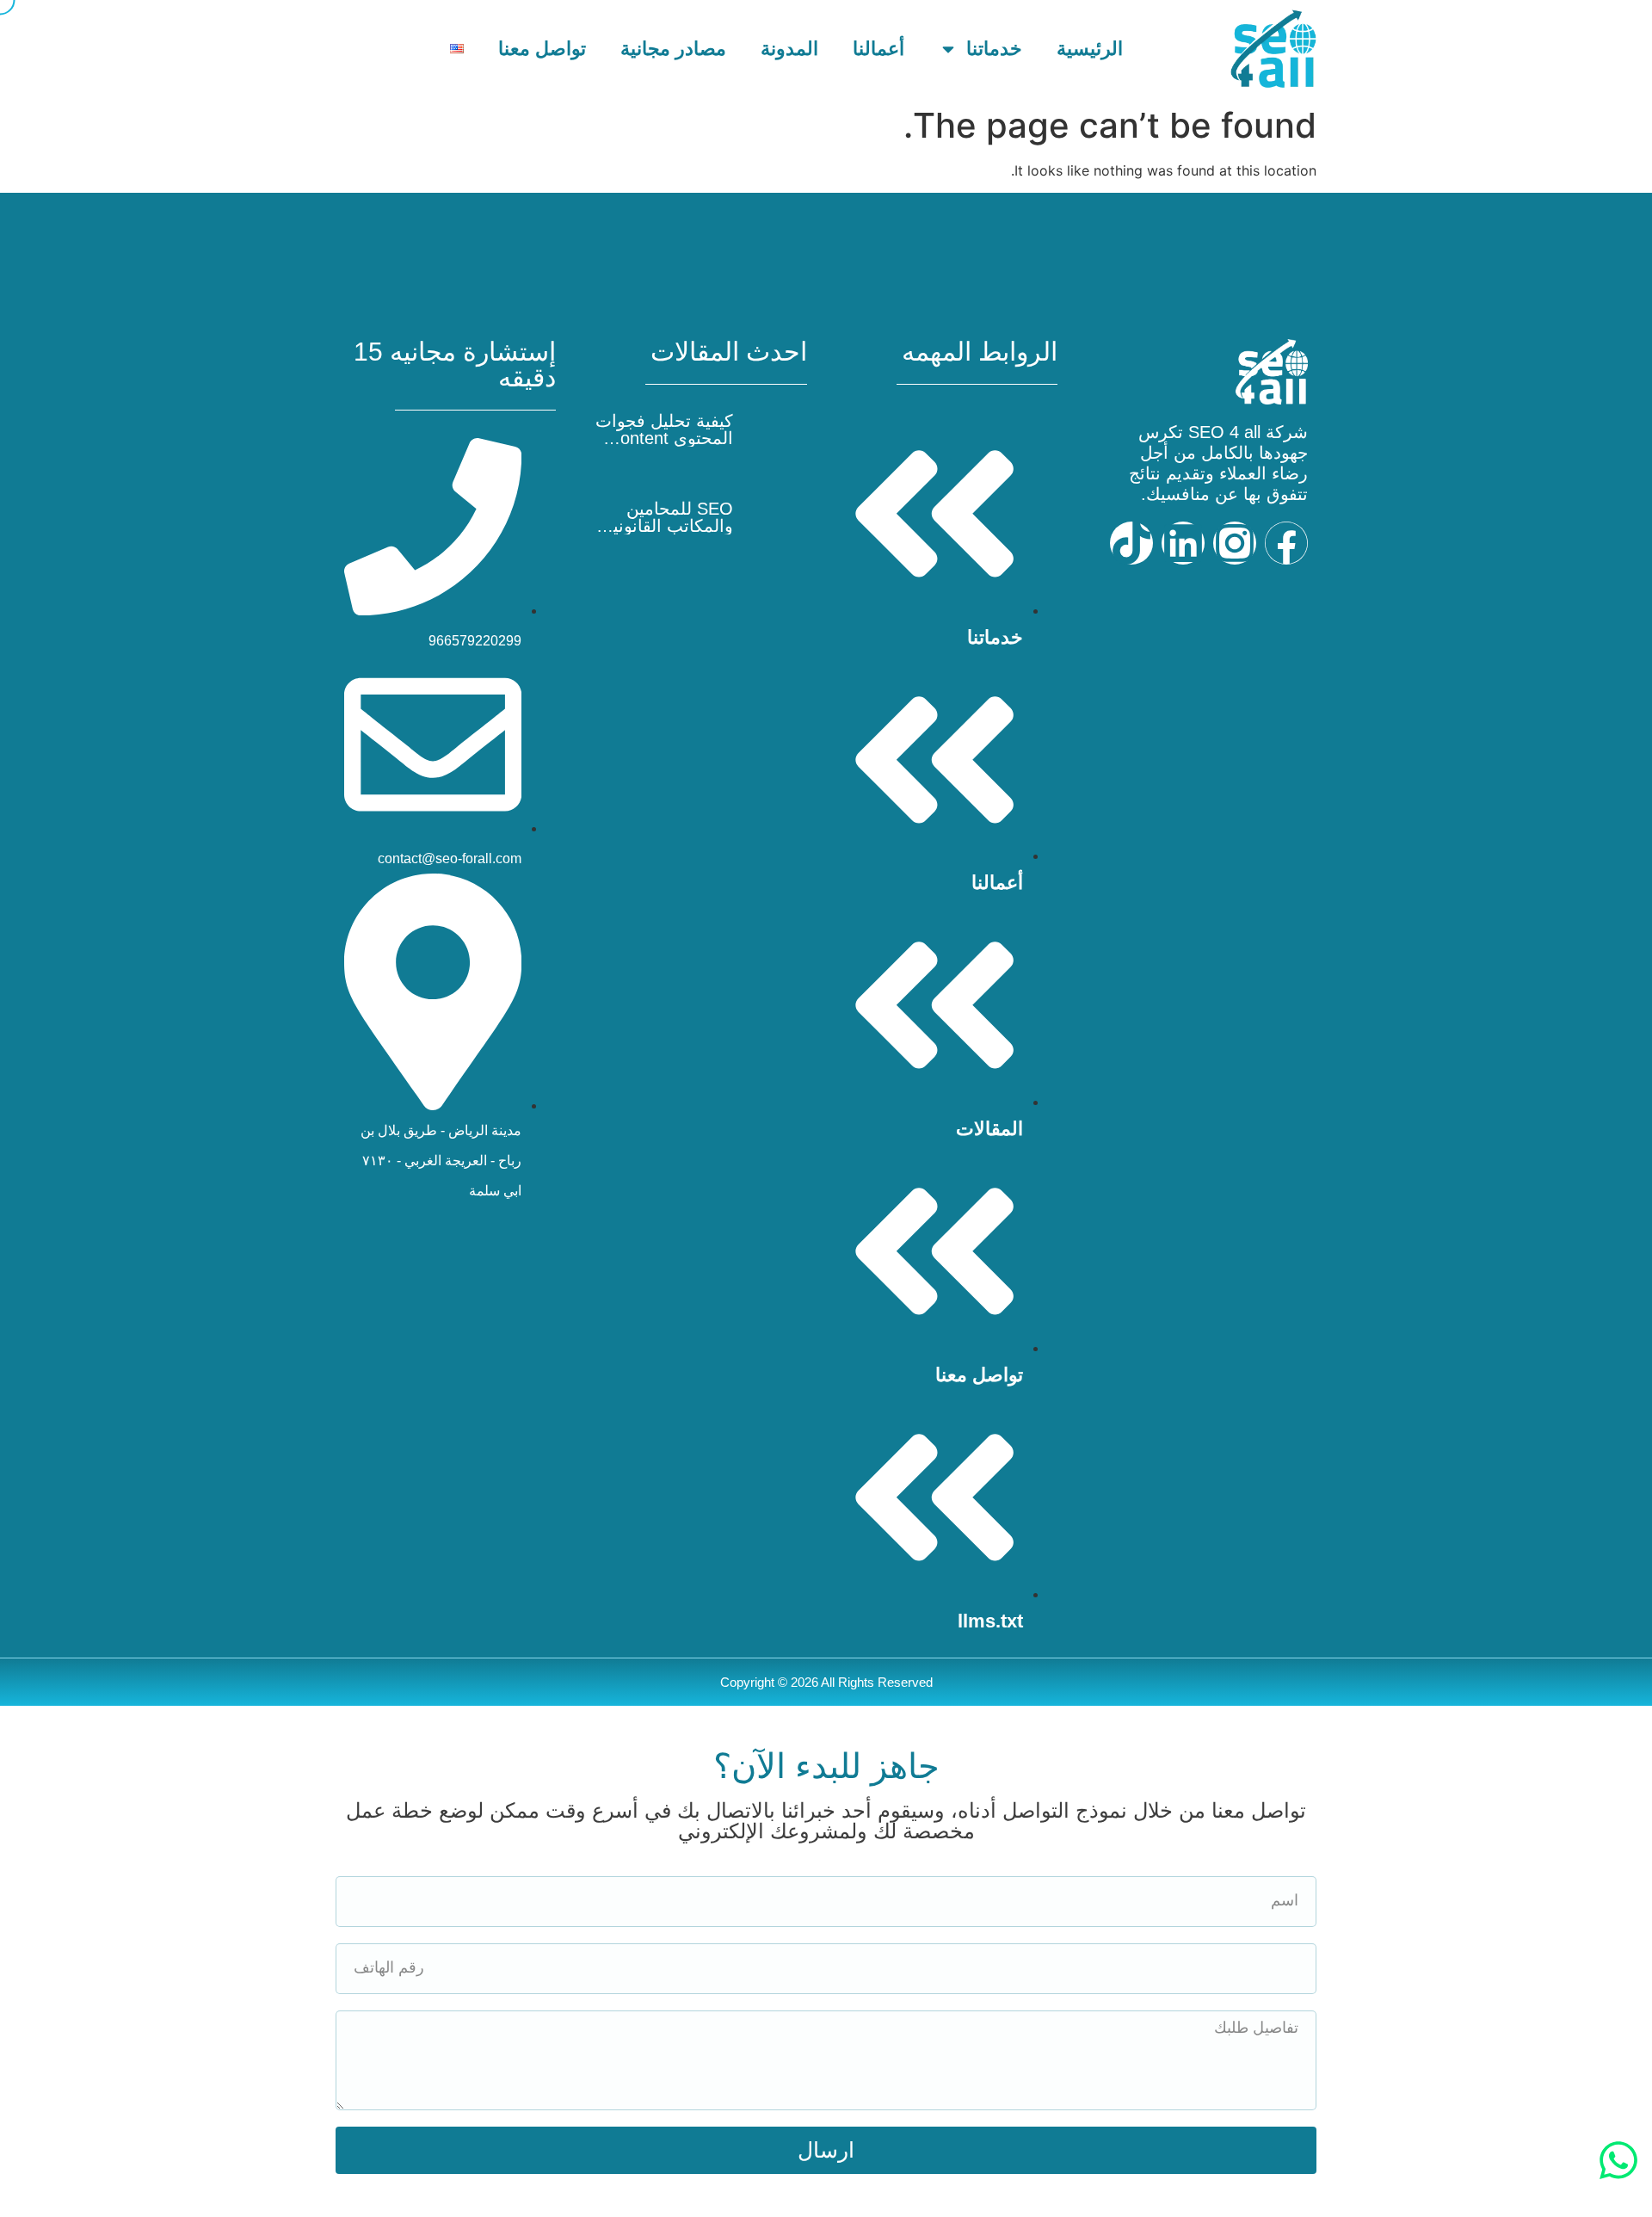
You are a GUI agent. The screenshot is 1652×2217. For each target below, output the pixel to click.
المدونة (789, 49)
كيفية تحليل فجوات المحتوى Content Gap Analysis (664, 438)
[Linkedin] (1183, 543)
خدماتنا (994, 49)
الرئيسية (1090, 49)
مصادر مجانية (673, 49)
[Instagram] (1235, 543)
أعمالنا (878, 49)
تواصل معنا (542, 49)
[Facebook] (1286, 543)
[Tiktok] (1131, 543)
